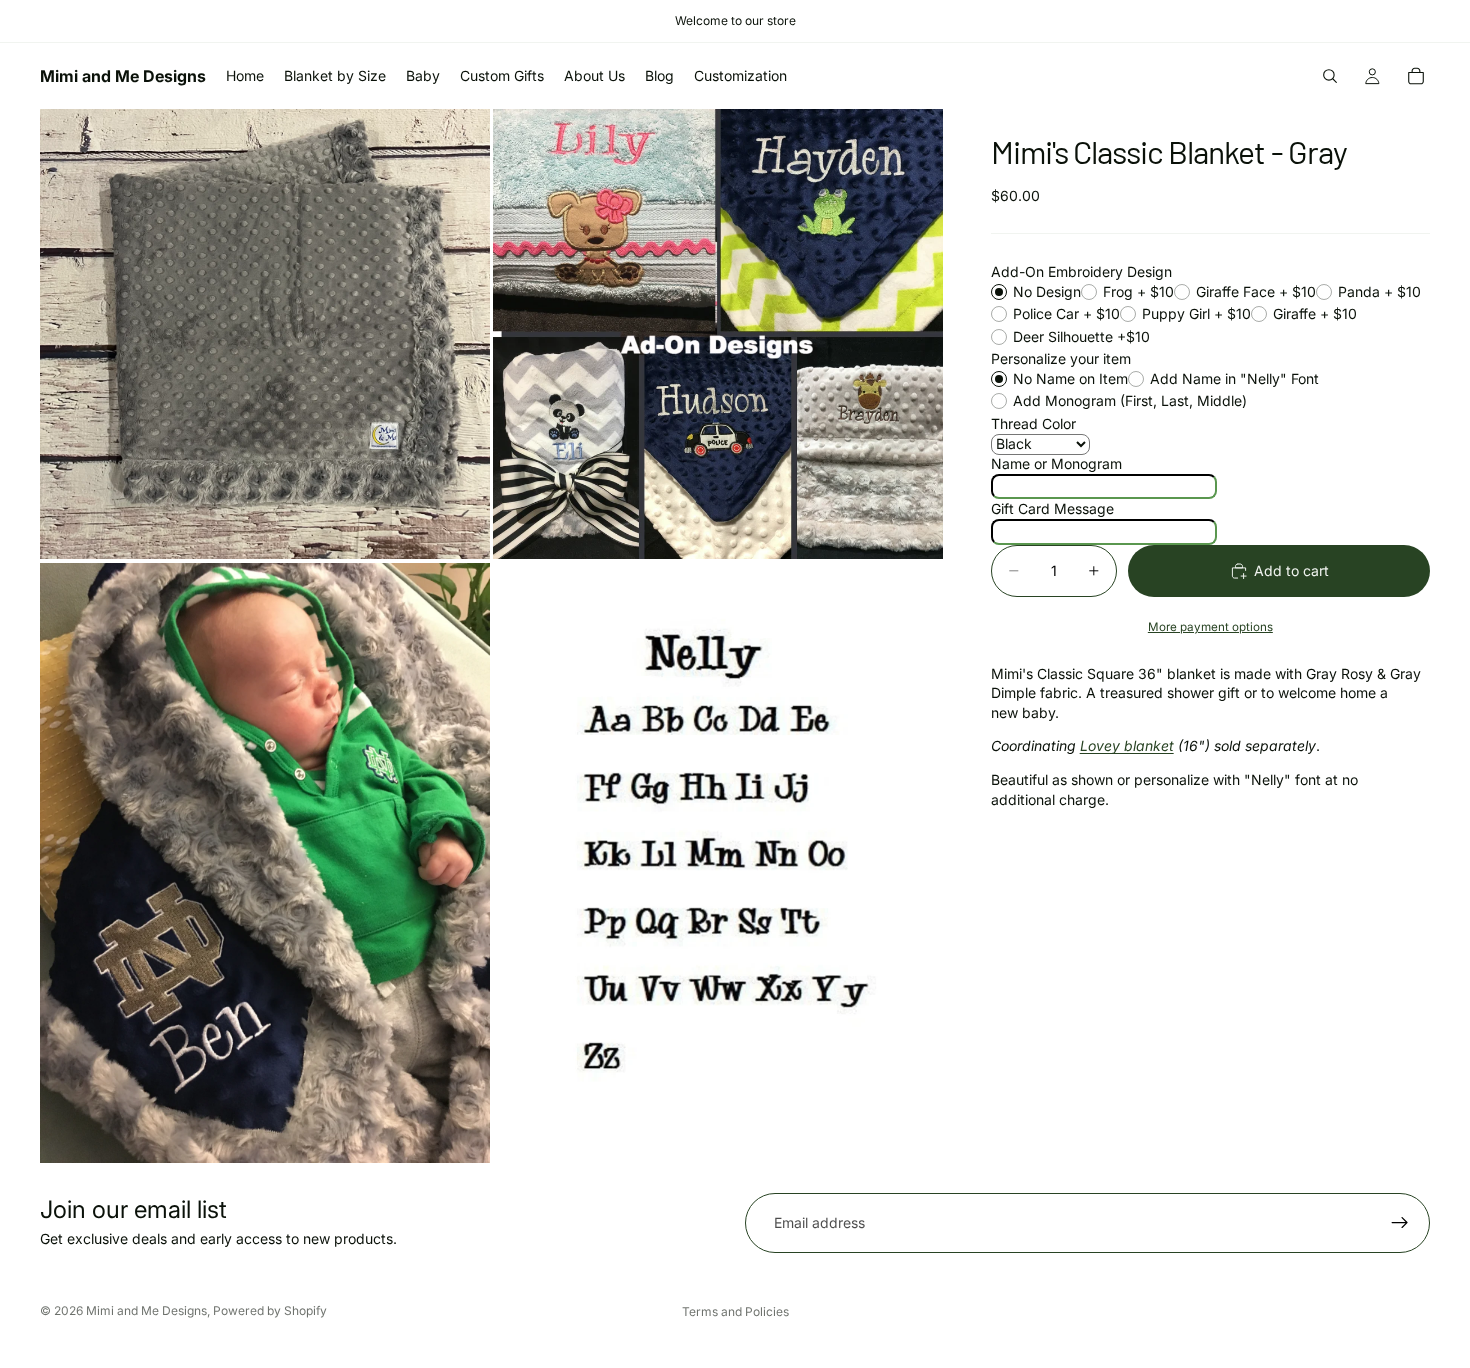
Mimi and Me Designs (146, 1310)
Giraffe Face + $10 (1256, 291)
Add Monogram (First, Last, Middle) (1130, 401)
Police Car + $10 (1066, 314)
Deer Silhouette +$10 (1081, 336)
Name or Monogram (1056, 464)
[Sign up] (1400, 1223)
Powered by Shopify (270, 1310)
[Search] (1330, 76)
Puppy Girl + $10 (1196, 314)
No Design (1047, 291)
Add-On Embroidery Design (1081, 272)
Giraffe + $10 (1315, 314)
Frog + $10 (1138, 291)
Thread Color (1033, 423)
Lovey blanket (1127, 746)
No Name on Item (1070, 378)
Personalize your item (1061, 359)
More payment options (1210, 628)
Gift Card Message (1052, 509)
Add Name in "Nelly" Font (1234, 378)
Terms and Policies (735, 1311)
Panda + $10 (1379, 291)
